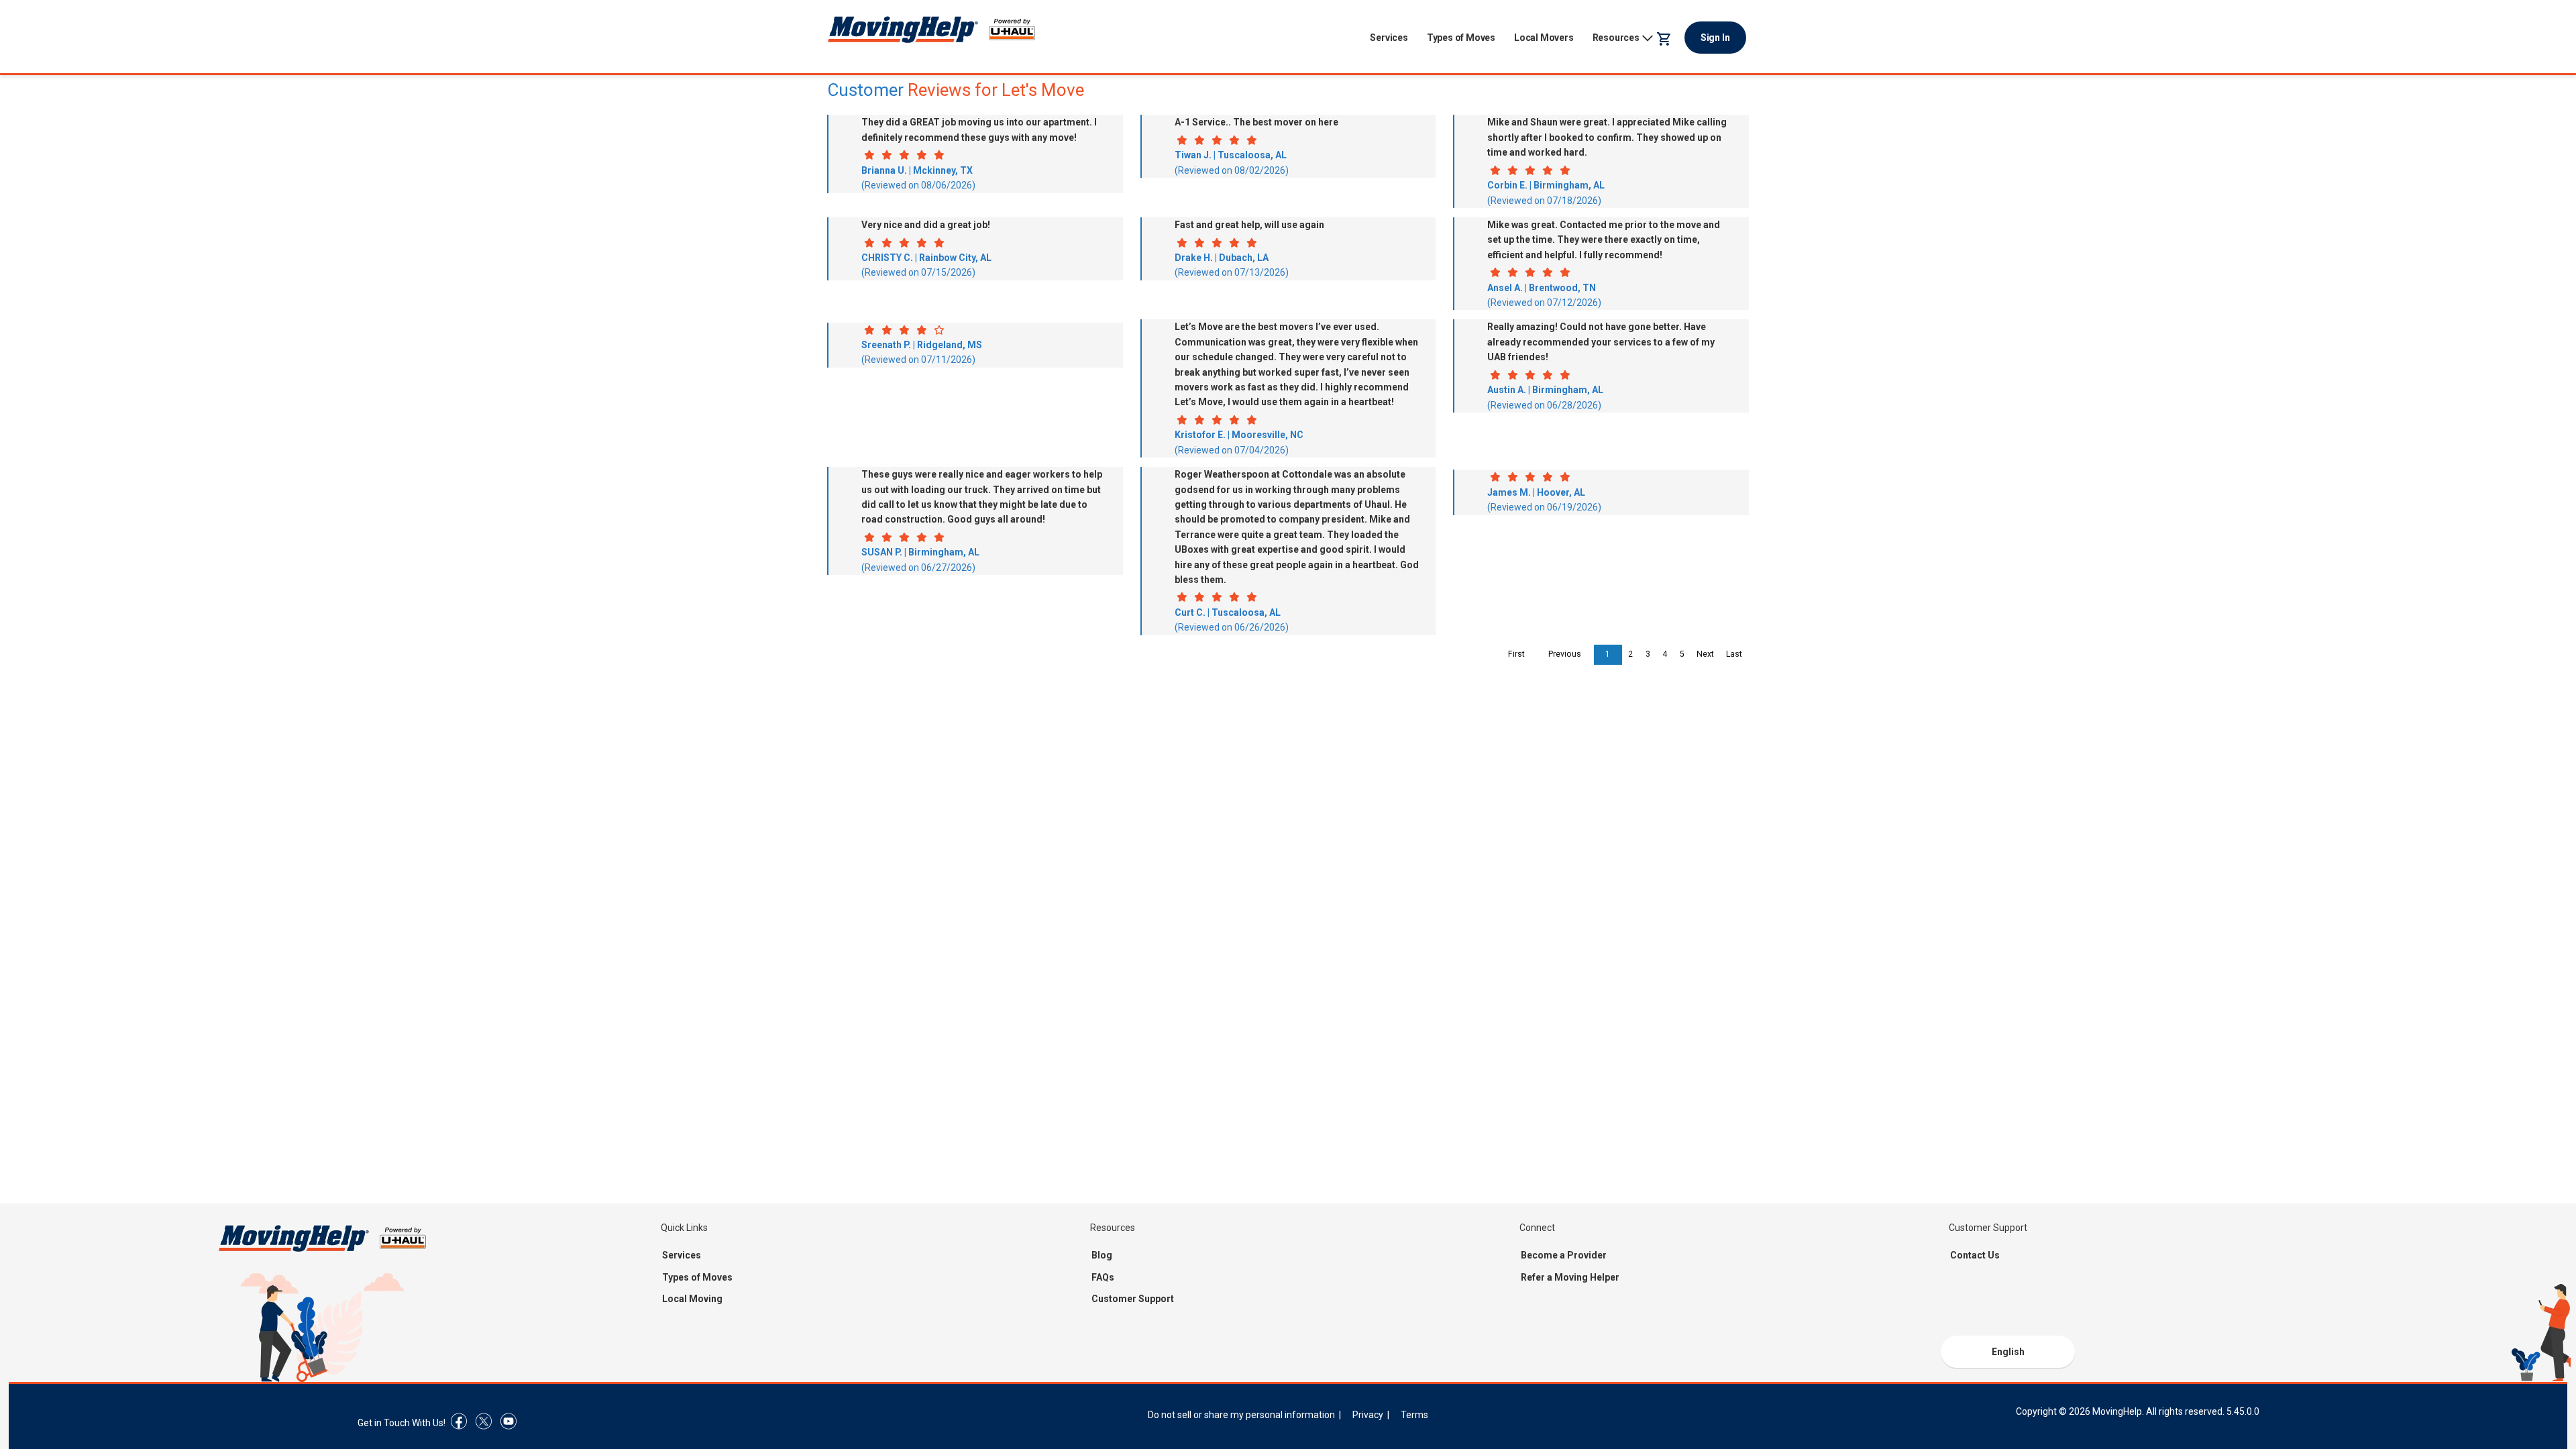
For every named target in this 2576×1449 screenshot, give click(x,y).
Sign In (1715, 38)
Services (1389, 38)
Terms (1414, 1415)
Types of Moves (1461, 38)
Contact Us (1975, 1255)
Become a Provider (1564, 1255)
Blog (1102, 1255)
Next (1705, 654)
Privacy (1368, 1415)
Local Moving (692, 1299)
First (1516, 654)
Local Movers (1544, 38)
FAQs (1103, 1277)
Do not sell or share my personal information (1241, 1415)
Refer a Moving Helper (1570, 1277)
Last (1734, 654)
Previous (1565, 654)
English (2008, 1352)
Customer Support (1133, 1299)
